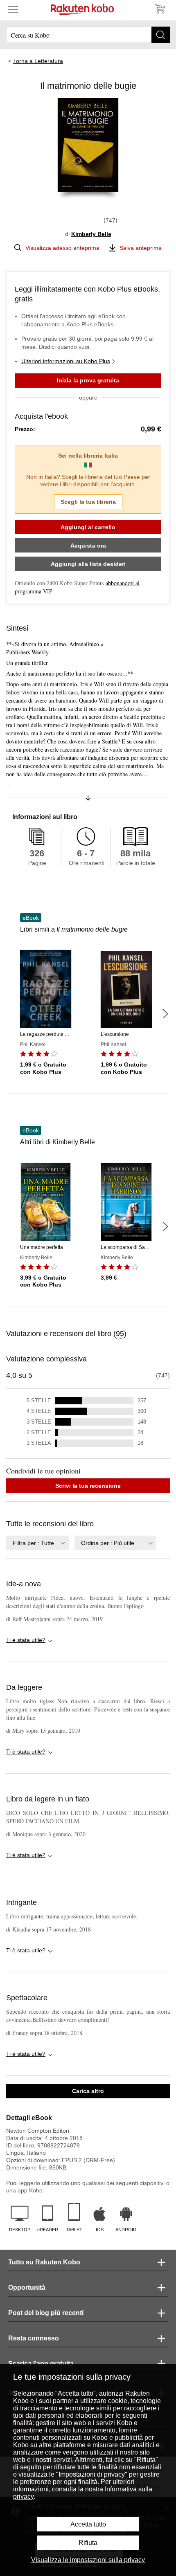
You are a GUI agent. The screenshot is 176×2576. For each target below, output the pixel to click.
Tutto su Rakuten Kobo (44, 2262)
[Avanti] (165, 1014)
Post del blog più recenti (46, 2313)
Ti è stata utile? (26, 1640)
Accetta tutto (88, 2524)
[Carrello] (160, 9)
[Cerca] (161, 35)
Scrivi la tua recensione (88, 1486)
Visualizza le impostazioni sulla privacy (88, 2560)
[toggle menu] (13, 9)
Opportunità (27, 2287)
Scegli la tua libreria (88, 502)
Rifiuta (88, 2543)
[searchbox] (88, 35)
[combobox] (37, 1543)
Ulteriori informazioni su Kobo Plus (66, 361)
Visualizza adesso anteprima (62, 248)
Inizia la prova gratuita (88, 380)
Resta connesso (34, 2338)
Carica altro (88, 2091)
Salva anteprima (141, 248)
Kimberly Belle (91, 234)
